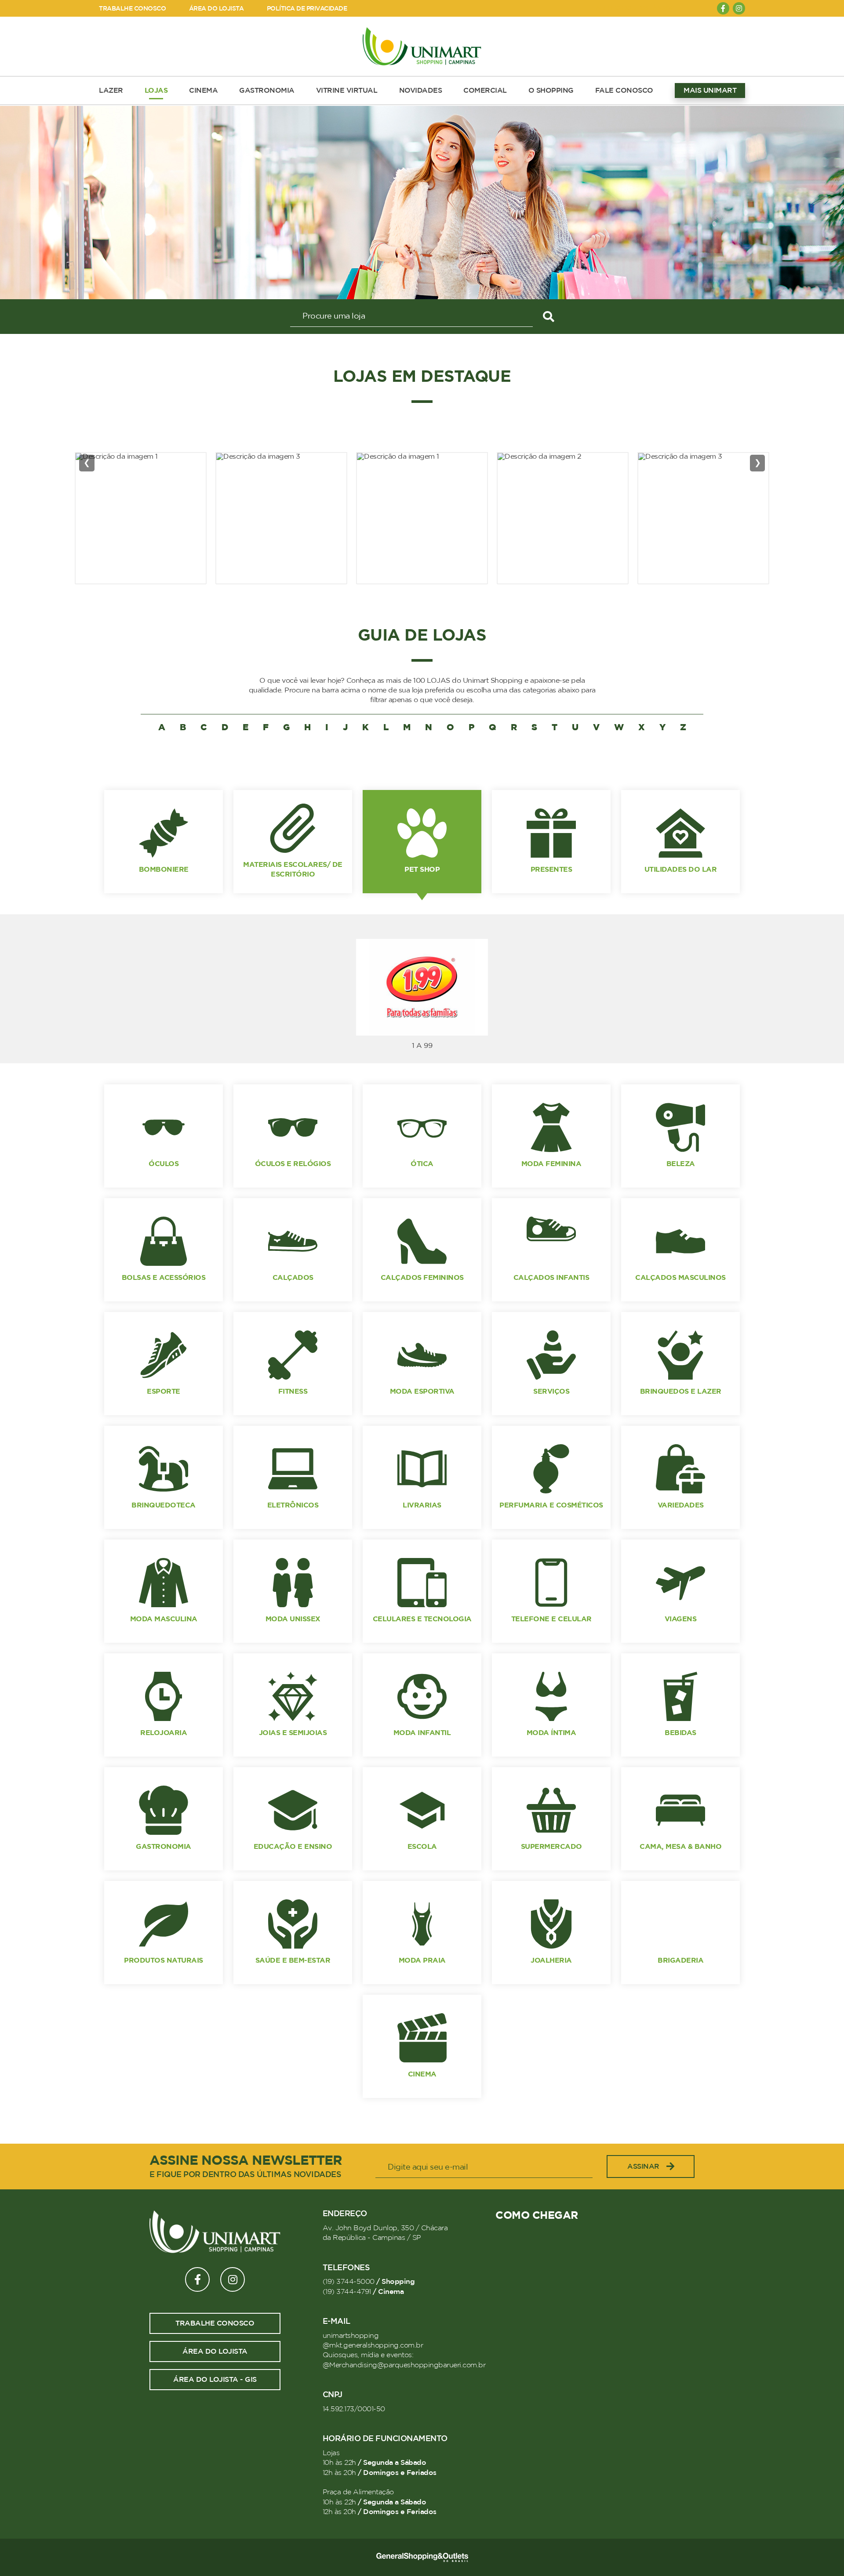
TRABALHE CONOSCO (132, 9)
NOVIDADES (421, 91)
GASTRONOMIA (267, 91)
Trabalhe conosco (215, 2323)
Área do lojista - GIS (215, 2380)
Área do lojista (215, 2351)
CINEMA (203, 91)
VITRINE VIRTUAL (347, 91)
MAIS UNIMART (710, 91)
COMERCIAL (485, 91)
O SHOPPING (551, 91)
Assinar (643, 2167)
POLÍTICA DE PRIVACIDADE (307, 9)
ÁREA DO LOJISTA (216, 9)
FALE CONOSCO (624, 91)
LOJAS (156, 91)
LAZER (111, 91)
